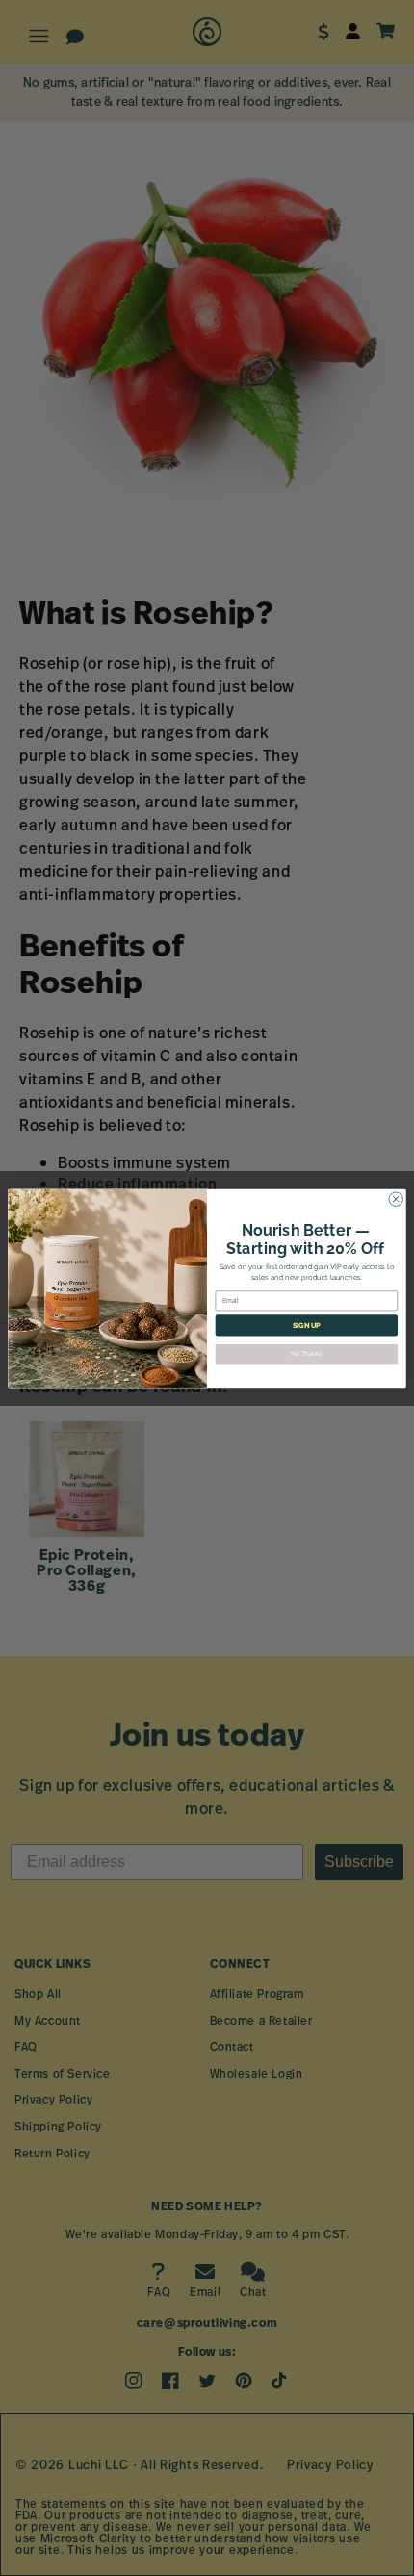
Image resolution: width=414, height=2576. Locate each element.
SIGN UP (307, 1325)
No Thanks (307, 1354)
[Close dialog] (396, 1198)
